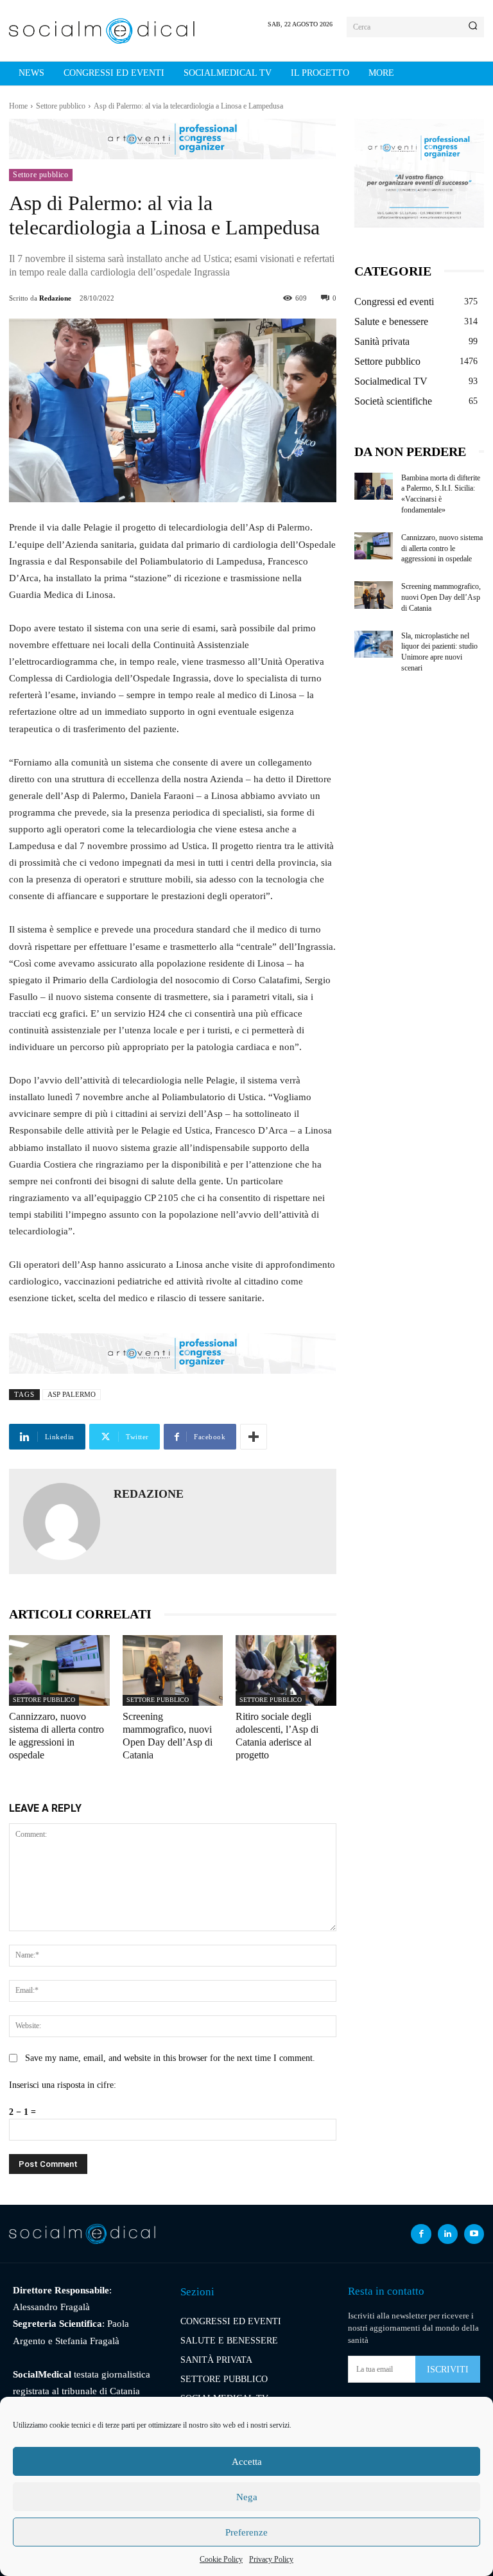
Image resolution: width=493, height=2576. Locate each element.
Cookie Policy (221, 2559)
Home (18, 106)
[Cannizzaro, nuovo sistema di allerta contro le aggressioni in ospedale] (59, 1670)
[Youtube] (474, 2234)
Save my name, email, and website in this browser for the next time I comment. (170, 2058)
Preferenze (246, 2532)
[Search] (473, 27)
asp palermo (72, 1394)
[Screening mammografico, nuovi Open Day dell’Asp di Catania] (173, 1670)
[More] (254, 1437)
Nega (247, 2497)
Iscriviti (448, 2370)
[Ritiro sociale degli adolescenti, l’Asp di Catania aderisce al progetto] (286, 1670)
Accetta (247, 2462)
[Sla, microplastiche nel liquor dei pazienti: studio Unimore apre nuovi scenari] (374, 644)
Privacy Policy (271, 2559)
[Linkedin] (448, 2234)
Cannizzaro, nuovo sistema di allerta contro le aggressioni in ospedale (442, 548)
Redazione (55, 298)
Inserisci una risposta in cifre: (63, 2085)
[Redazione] (62, 1521)
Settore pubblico (61, 106)
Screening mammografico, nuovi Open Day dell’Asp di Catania (441, 597)
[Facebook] (421, 2234)
